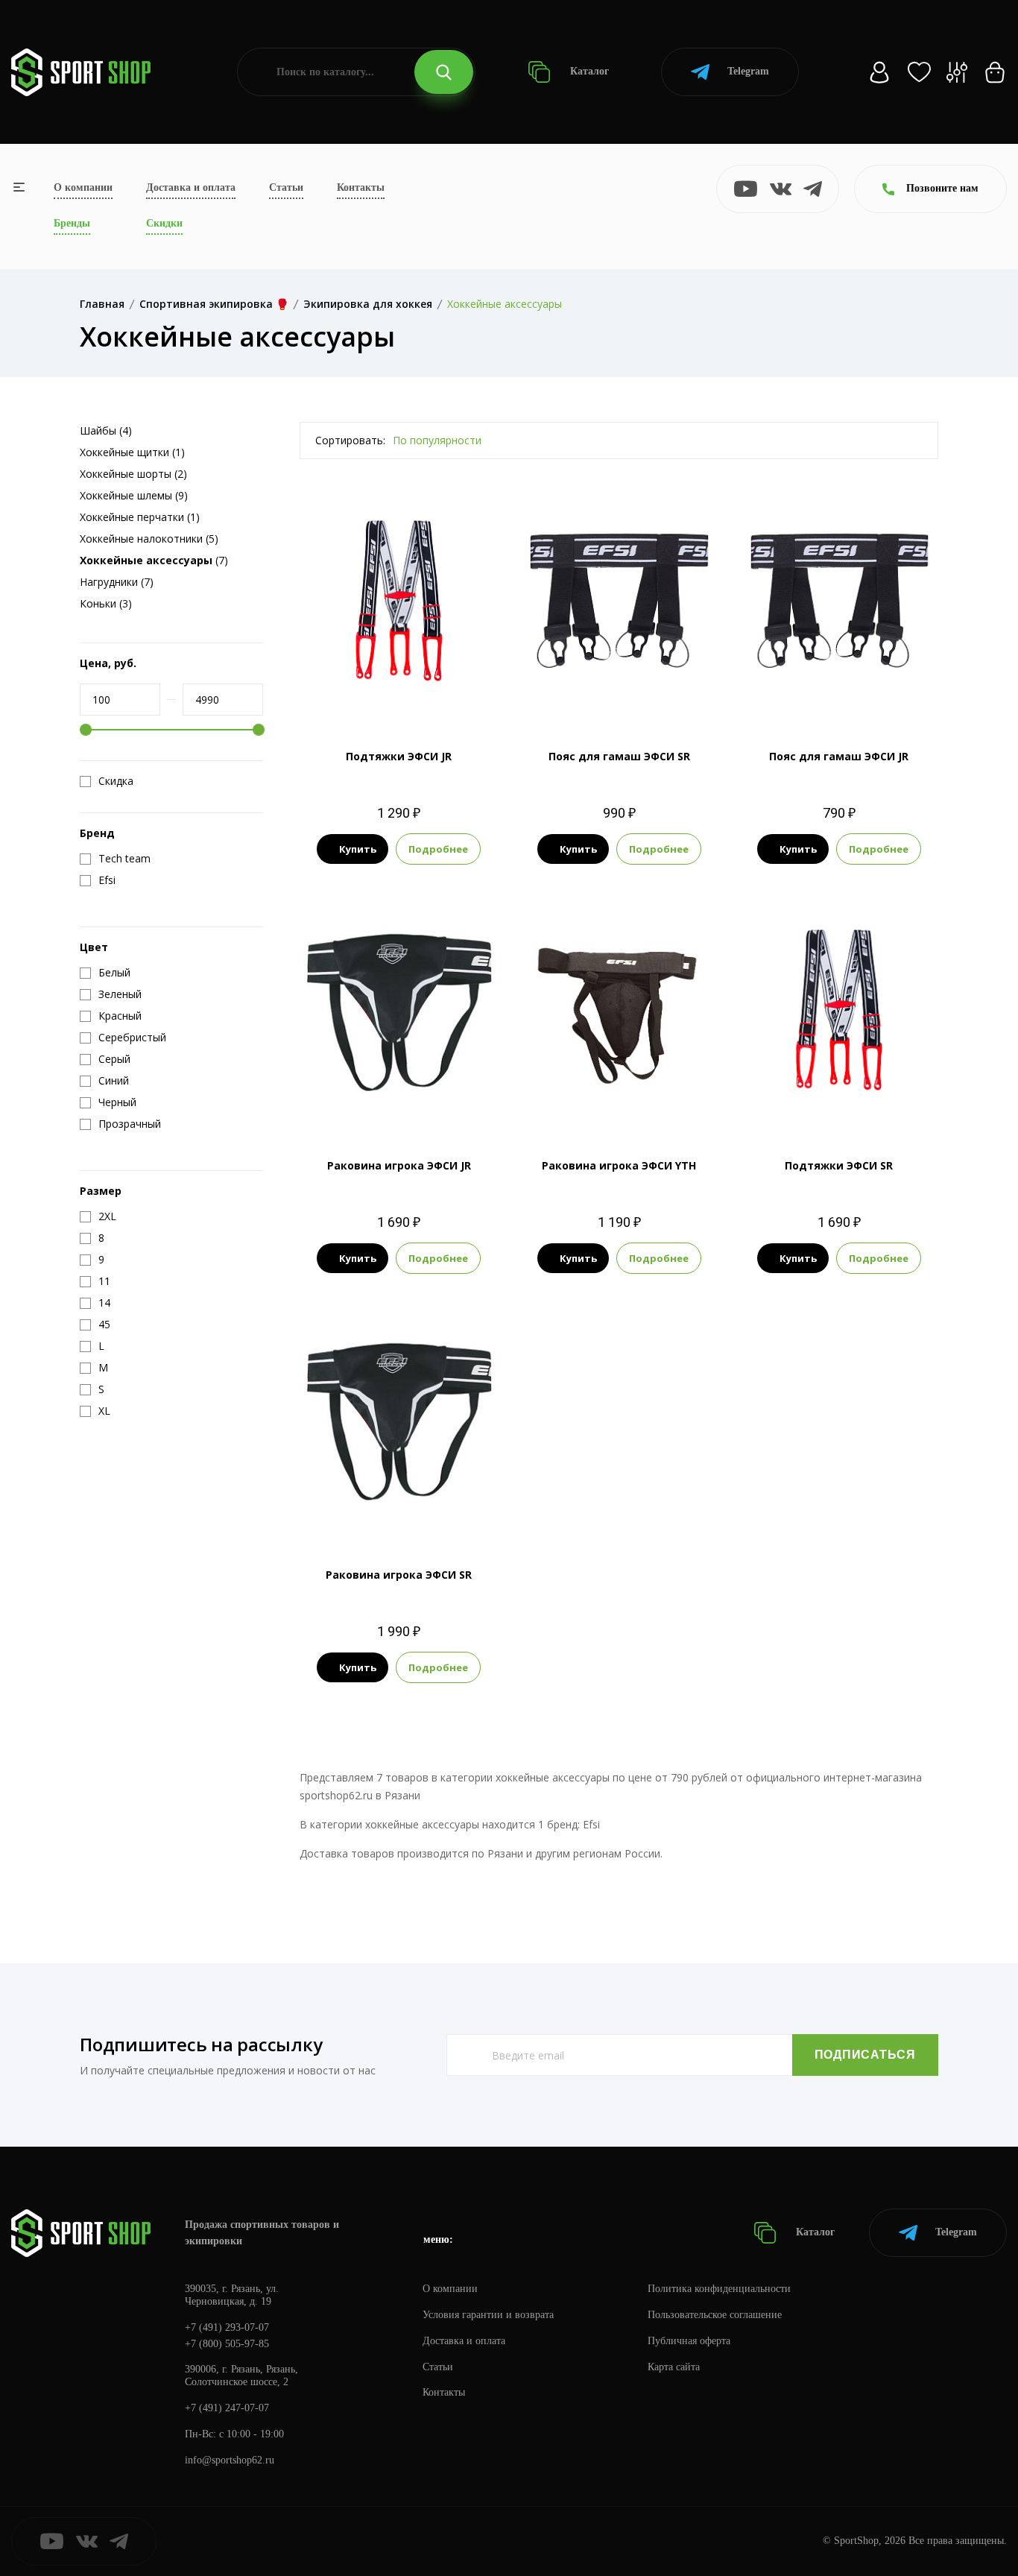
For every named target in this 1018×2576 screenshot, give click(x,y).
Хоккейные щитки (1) (132, 452)
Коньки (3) (106, 603)
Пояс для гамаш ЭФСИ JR (839, 756)
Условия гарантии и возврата (488, 2315)
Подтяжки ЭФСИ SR (839, 1165)
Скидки (164, 223)
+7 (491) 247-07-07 (227, 2408)
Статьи (286, 187)
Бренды (72, 223)
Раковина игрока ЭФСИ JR (399, 1165)
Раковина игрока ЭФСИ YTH (619, 1165)
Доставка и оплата (191, 187)
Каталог (588, 71)
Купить (358, 849)
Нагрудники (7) (117, 582)
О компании (83, 187)
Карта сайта (674, 2367)
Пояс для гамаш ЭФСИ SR (619, 756)
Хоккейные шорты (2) (133, 474)
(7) (154, 560)
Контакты (361, 187)
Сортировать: (350, 440)
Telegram (748, 71)
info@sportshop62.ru (230, 2460)
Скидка (116, 781)
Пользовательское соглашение (715, 2315)
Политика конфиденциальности (719, 2289)
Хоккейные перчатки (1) (140, 517)
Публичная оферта (689, 2341)
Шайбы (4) (106, 430)
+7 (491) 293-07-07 (227, 2327)
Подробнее (438, 849)
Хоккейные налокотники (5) (149, 539)
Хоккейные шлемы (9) (134, 495)
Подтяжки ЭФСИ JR (399, 756)
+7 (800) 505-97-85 (227, 2344)
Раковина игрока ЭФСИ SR (399, 1575)
